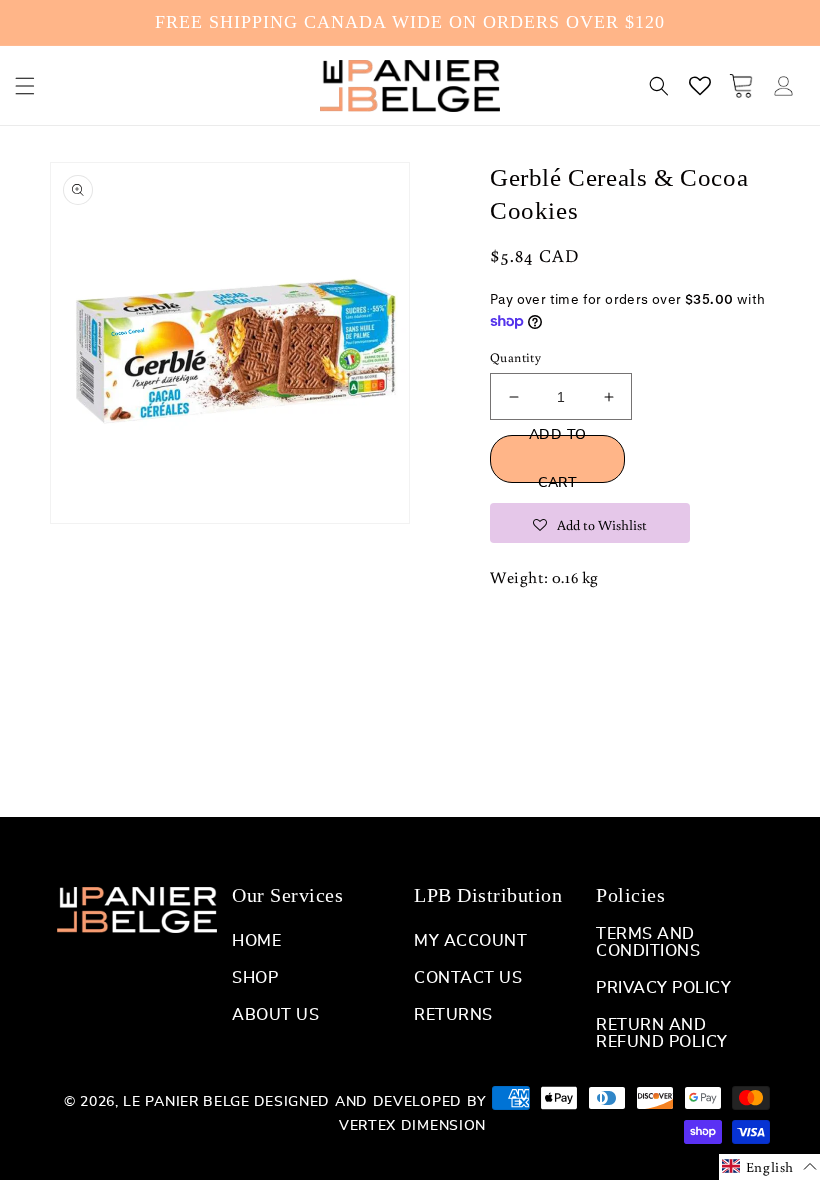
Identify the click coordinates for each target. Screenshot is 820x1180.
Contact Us (468, 978)
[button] (25, 86)
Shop (255, 978)
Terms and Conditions (648, 942)
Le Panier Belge (186, 1102)
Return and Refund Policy (662, 1033)
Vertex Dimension (412, 1126)
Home (256, 941)
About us (275, 1015)
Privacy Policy (663, 988)
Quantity (515, 357)
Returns (453, 1015)
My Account (470, 941)
